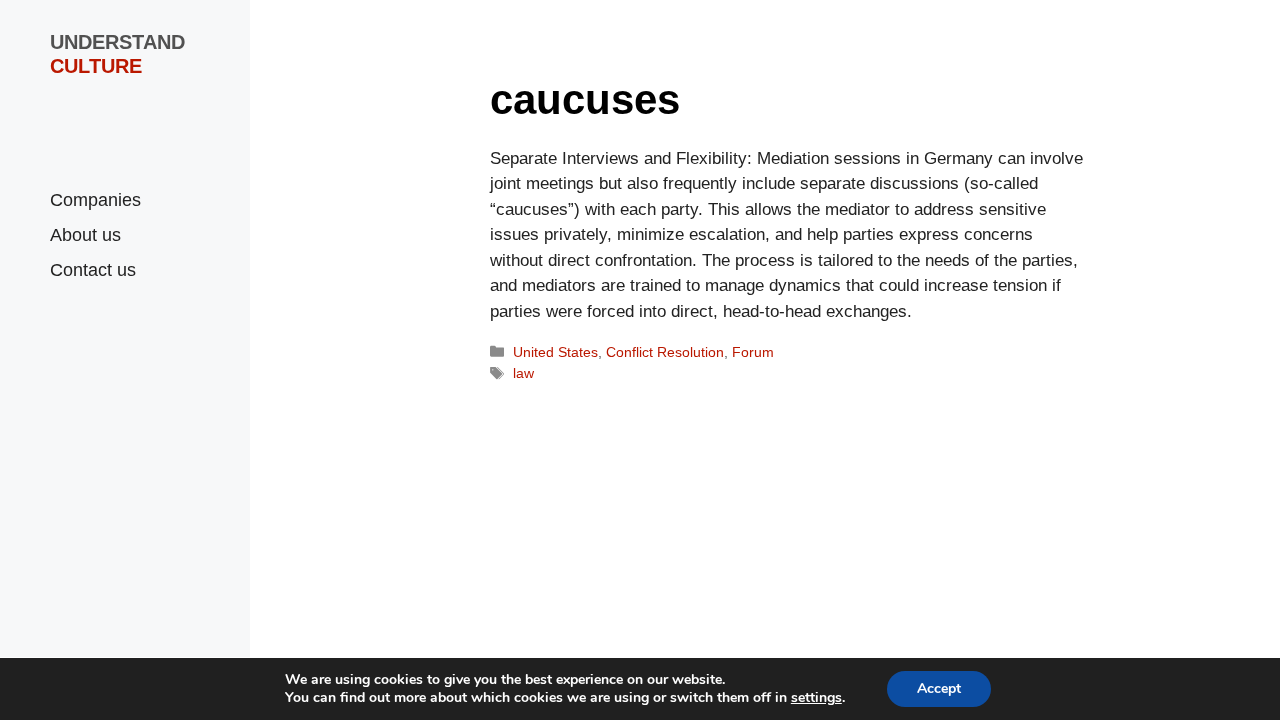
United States (555, 352)
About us (85, 235)
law (523, 373)
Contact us (93, 270)
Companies (95, 200)
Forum (753, 352)
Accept (939, 688)
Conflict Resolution (665, 352)
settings (816, 698)
